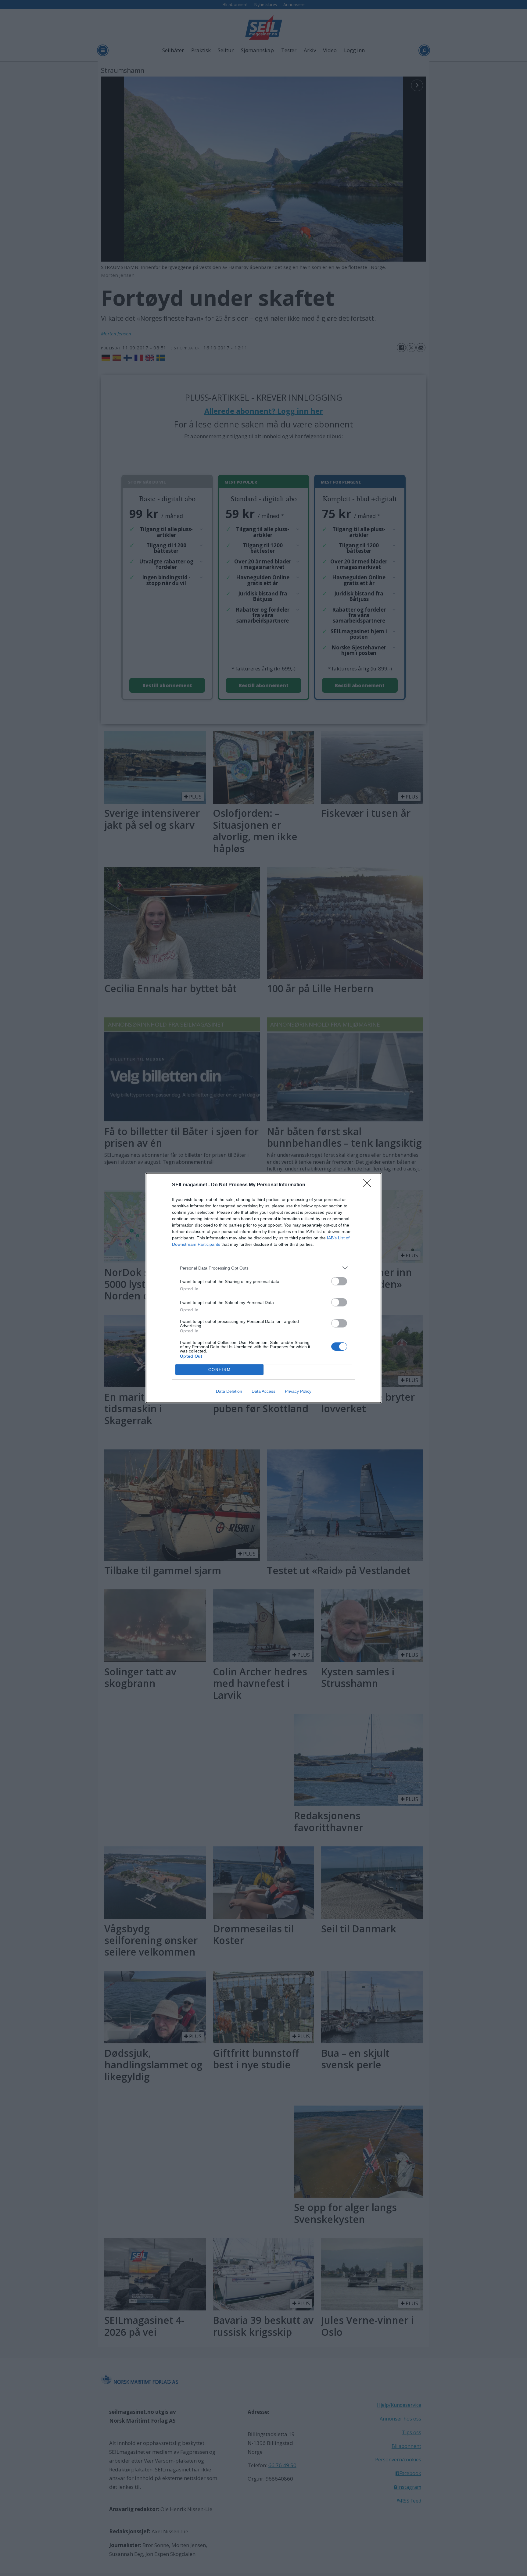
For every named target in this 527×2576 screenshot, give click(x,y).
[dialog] (263, 1288)
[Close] (369, 1185)
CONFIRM (220, 1370)
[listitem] (263, 1268)
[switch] (339, 1281)
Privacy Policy (298, 1391)
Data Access (263, 1391)
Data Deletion (229, 1391)
